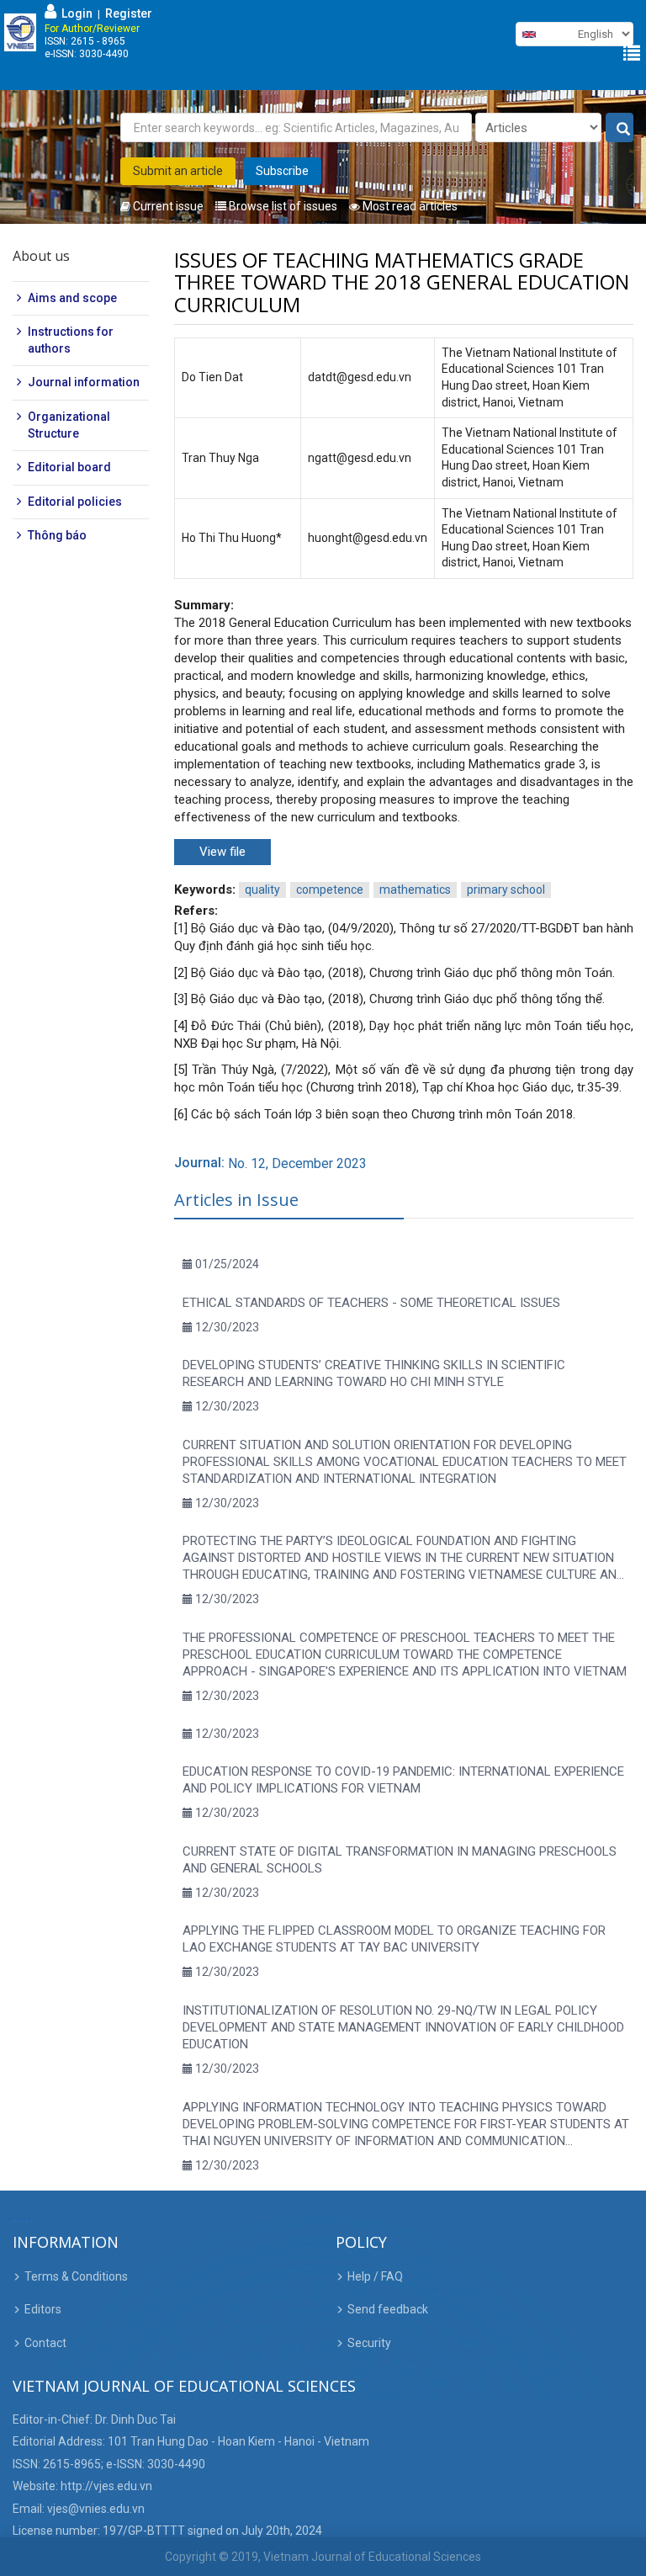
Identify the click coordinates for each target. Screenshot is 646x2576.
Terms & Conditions (76, 2276)
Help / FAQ (375, 2276)
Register (129, 13)
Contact (45, 2343)
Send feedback (388, 2309)
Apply (620, 128)
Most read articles (409, 206)
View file (222, 852)
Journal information (84, 382)
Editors (43, 2309)
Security (369, 2343)
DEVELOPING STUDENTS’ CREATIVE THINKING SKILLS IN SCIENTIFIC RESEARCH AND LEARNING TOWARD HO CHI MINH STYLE (374, 1373)
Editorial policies (75, 502)
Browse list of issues (282, 206)
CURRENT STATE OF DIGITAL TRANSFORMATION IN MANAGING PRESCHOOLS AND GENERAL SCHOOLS (400, 1860)
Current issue (167, 206)
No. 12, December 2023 (297, 1163)
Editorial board (69, 467)
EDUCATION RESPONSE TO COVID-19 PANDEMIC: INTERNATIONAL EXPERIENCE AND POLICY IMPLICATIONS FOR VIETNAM (403, 1780)
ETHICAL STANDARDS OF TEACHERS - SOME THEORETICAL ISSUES (371, 1303)
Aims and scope (72, 298)
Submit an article (178, 171)
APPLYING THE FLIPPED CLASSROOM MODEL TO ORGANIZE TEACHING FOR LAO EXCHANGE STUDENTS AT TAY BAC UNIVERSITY (394, 1939)
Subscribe (282, 171)
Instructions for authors (71, 340)
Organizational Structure (69, 425)
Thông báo (57, 535)
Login (74, 13)
